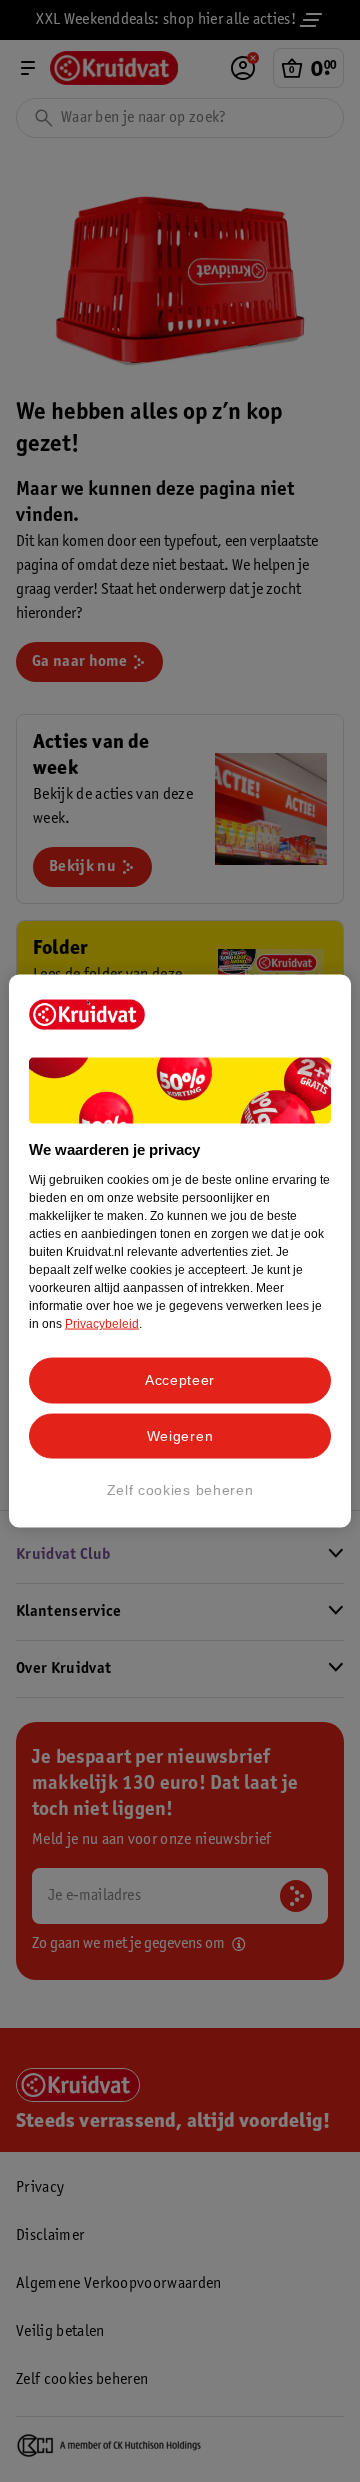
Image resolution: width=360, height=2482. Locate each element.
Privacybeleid (102, 1324)
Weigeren (180, 1435)
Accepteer (180, 1380)
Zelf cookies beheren (180, 1490)
